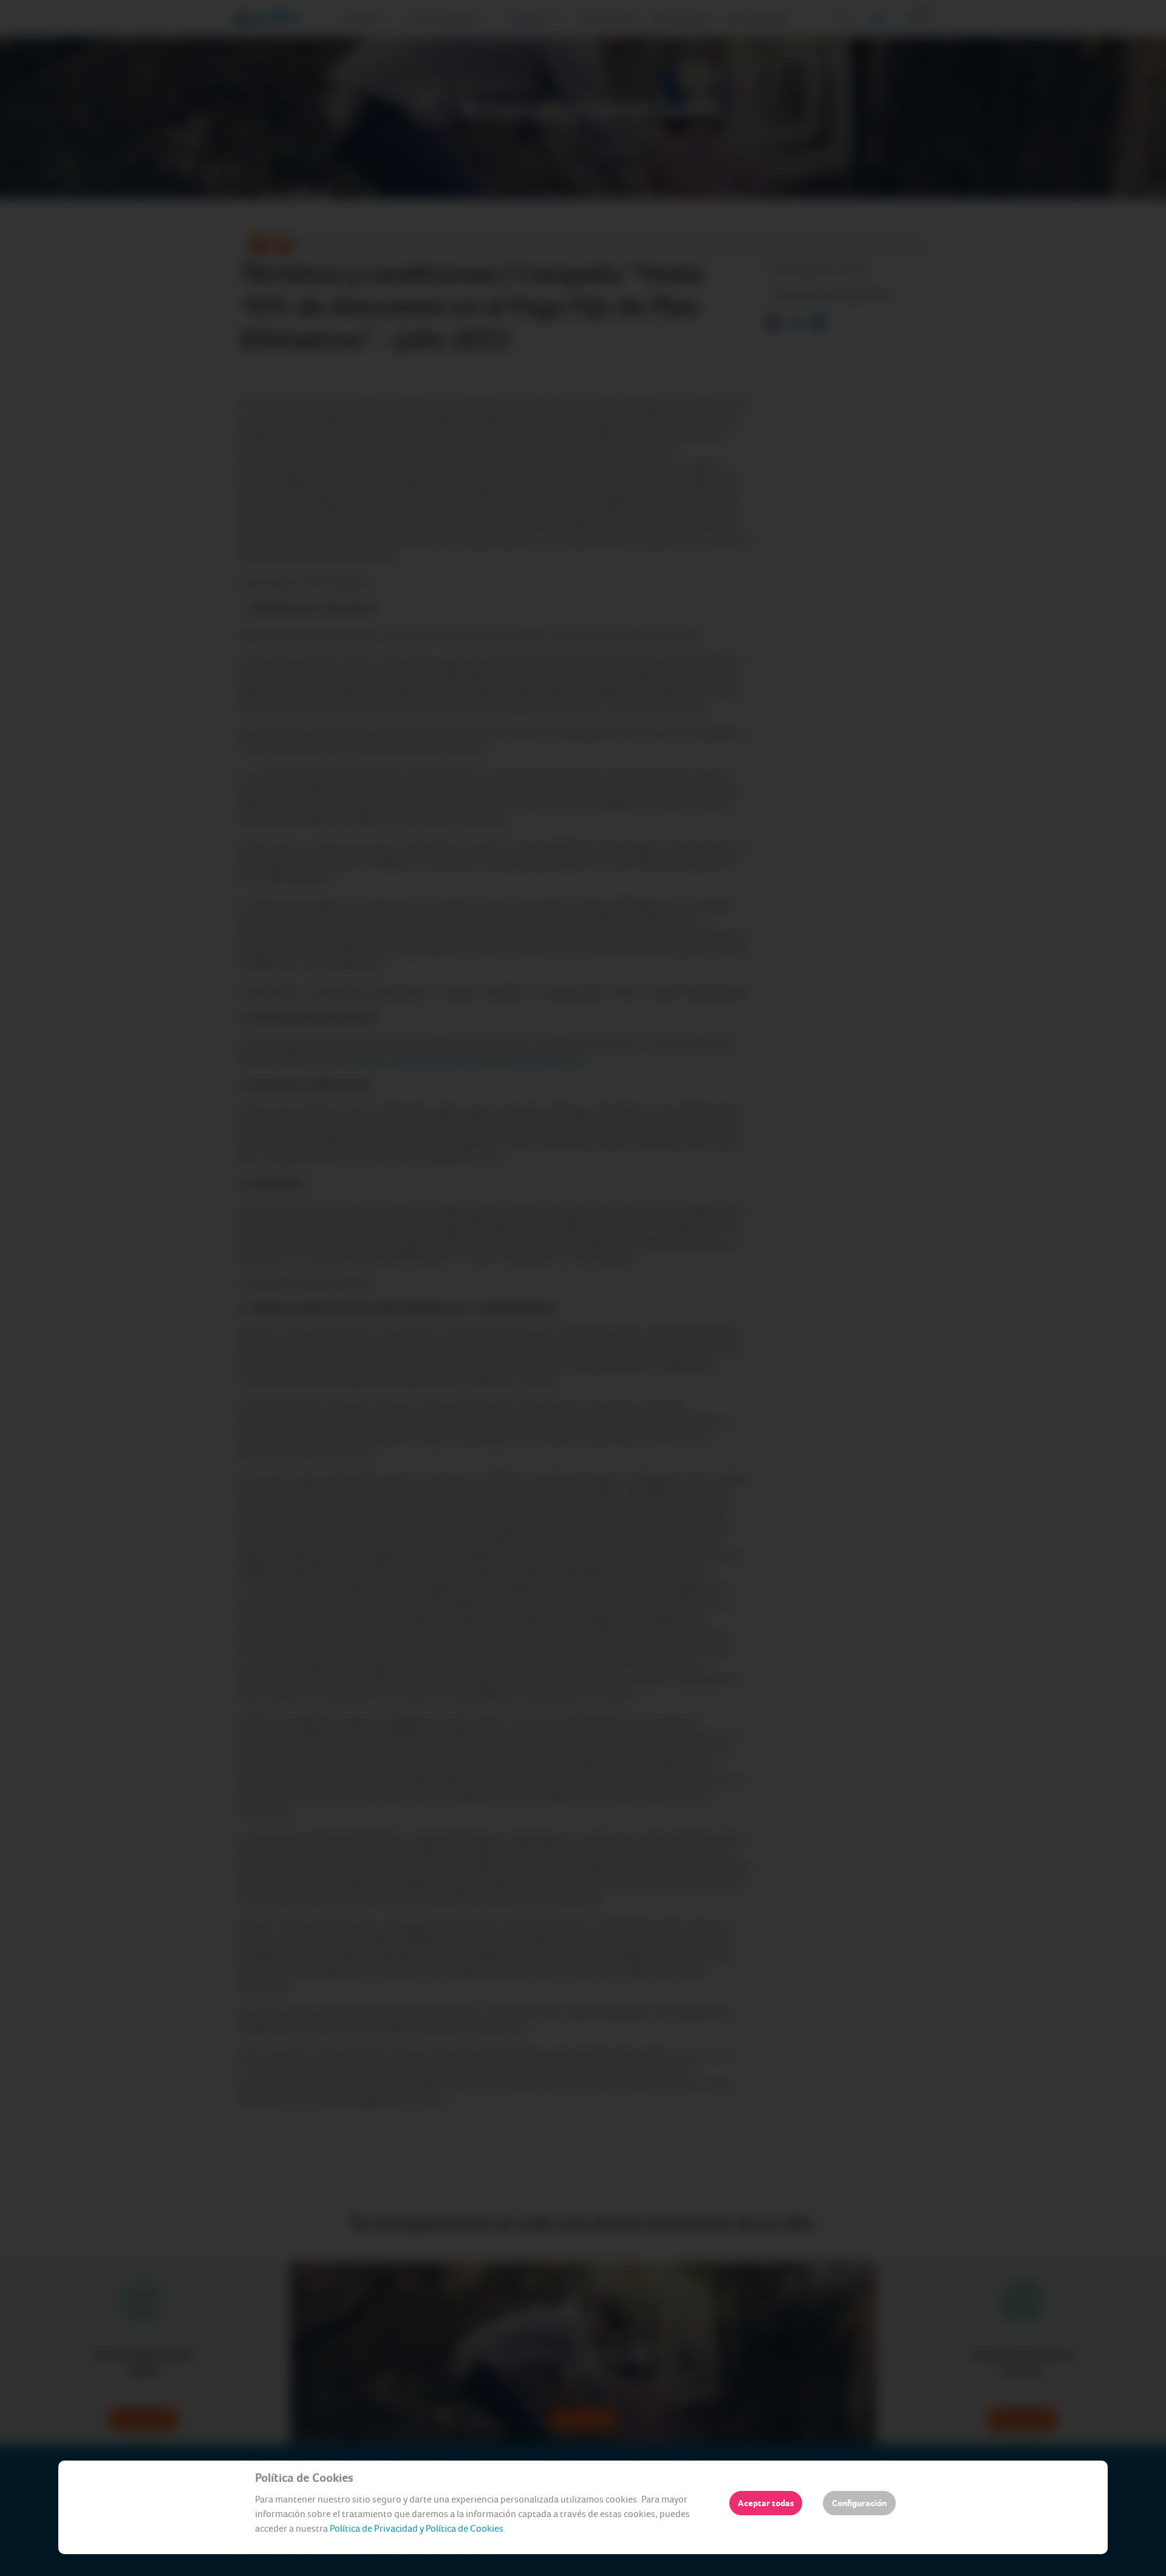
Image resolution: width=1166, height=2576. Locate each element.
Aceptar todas (766, 2503)
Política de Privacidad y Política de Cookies (417, 2528)
